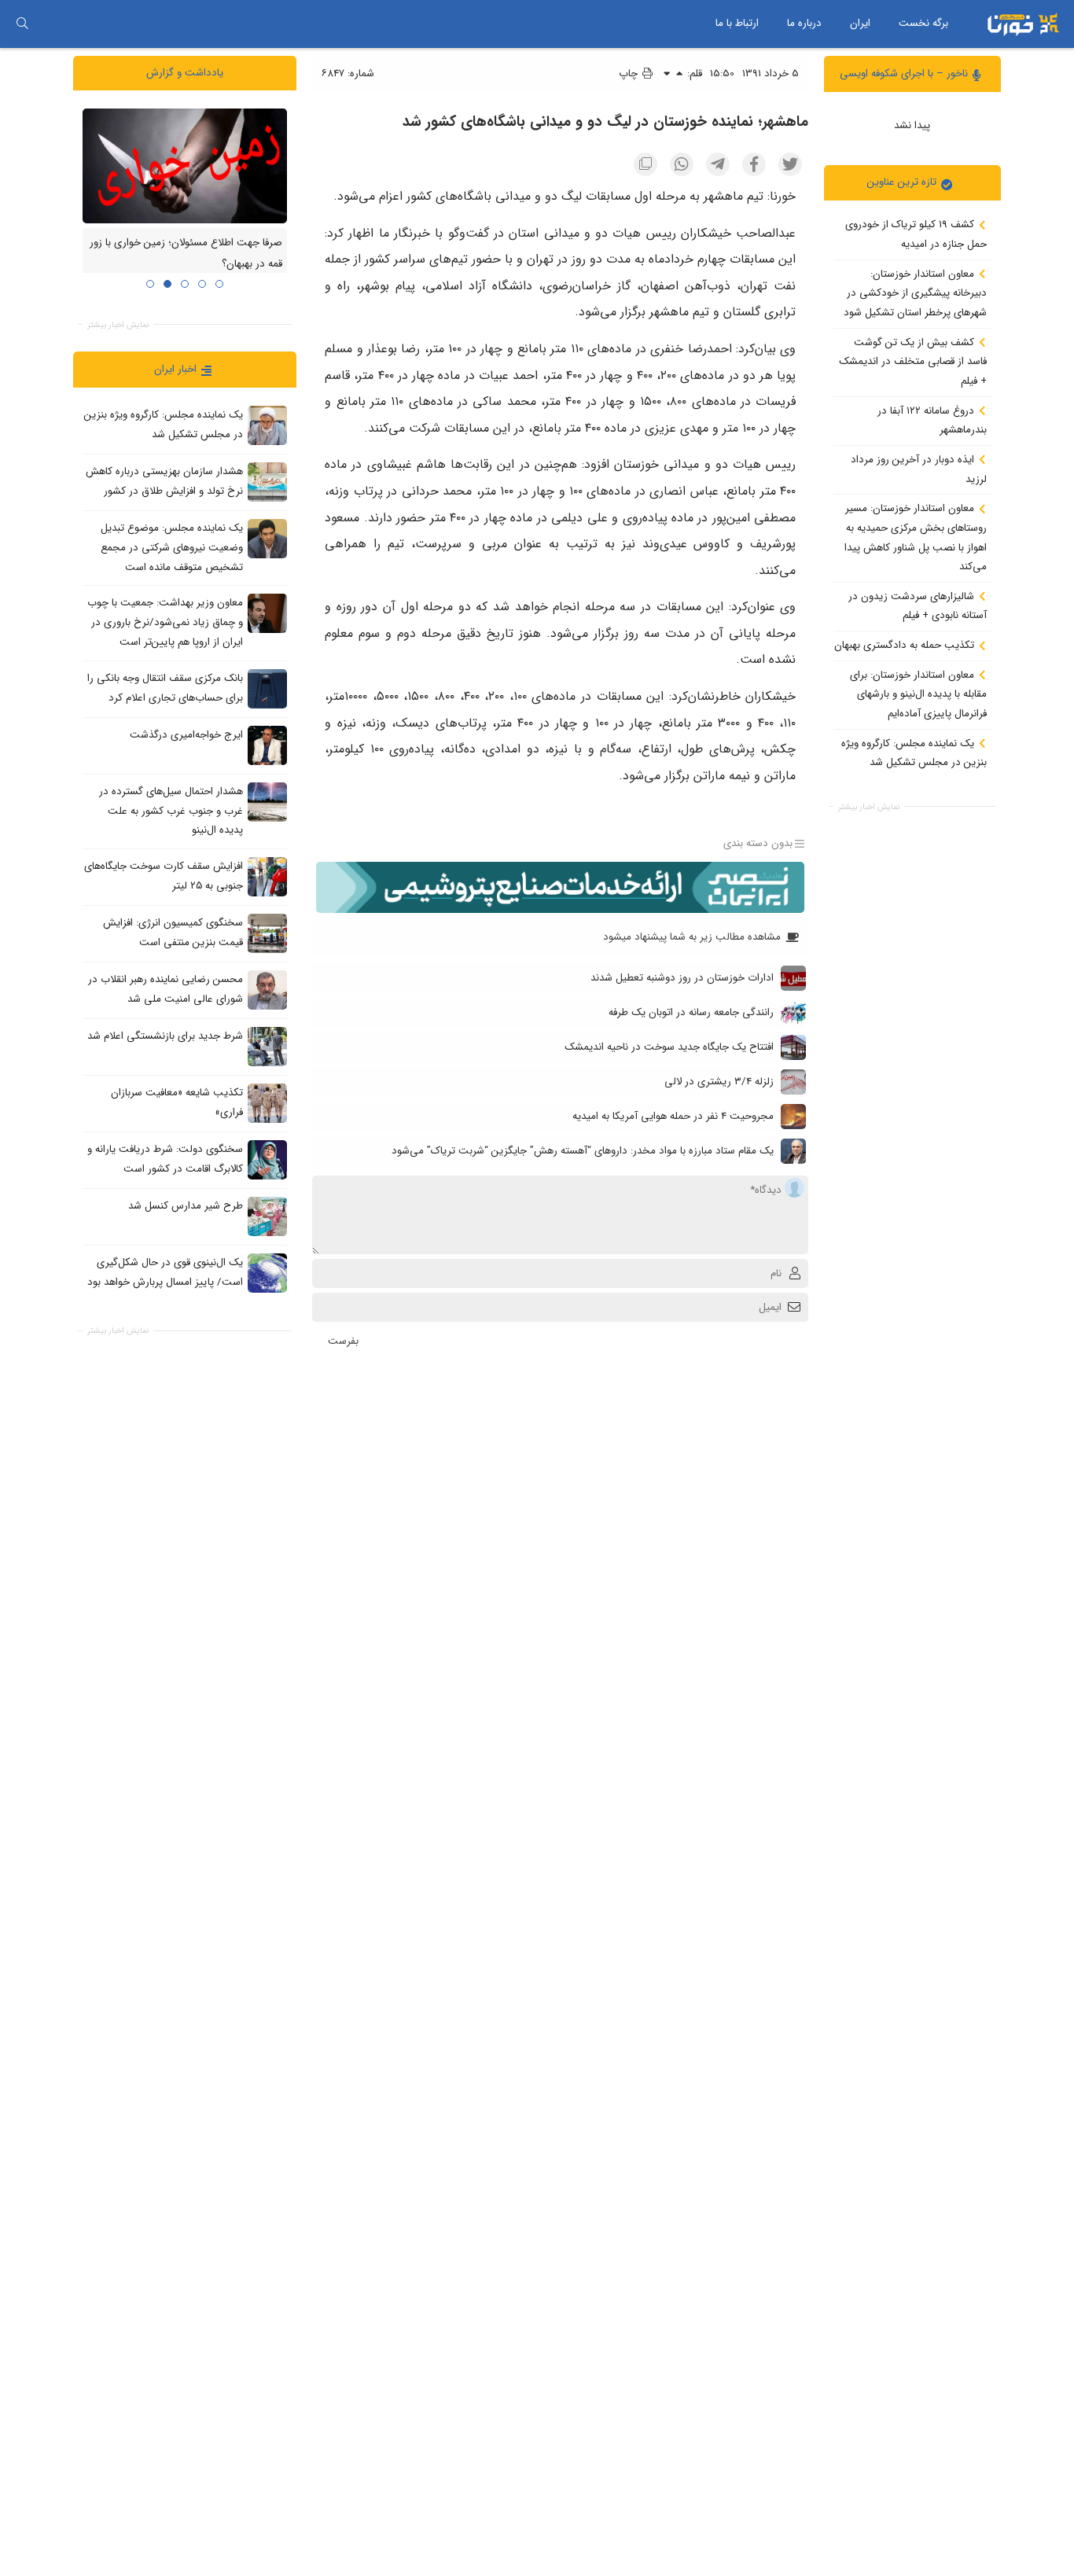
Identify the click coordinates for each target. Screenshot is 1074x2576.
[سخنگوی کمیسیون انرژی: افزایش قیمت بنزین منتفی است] (267, 933)
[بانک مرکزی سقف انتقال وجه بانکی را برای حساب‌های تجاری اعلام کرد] (267, 688)
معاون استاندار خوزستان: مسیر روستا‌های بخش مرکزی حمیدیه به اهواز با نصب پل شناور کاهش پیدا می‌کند (916, 537)
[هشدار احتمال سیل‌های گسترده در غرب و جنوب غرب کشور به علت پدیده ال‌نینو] (267, 801)
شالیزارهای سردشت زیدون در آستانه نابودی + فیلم (918, 605)
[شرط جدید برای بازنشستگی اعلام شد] (267, 1046)
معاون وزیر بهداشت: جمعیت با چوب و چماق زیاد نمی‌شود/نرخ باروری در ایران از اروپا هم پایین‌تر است (165, 622)
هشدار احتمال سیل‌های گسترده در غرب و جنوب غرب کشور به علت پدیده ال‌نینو (171, 811)
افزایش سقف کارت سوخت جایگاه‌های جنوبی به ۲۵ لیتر (164, 876)
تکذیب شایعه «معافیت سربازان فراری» (177, 1102)
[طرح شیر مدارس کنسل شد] (267, 1216)
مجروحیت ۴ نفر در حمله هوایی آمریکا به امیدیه (673, 1116)
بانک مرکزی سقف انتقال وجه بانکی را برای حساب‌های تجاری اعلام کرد (165, 688)
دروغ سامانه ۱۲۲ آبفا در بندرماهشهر (932, 420)
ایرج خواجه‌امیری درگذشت (186, 735)
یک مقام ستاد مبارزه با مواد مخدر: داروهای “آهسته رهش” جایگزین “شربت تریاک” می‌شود (583, 1151)
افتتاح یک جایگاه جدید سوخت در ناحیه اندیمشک (669, 1047)
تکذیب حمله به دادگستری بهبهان (906, 645)
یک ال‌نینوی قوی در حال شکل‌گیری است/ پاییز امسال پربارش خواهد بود (165, 1272)
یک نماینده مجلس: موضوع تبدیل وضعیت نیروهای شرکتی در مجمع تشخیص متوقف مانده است (172, 547)
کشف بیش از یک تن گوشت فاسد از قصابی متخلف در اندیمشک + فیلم (913, 361)
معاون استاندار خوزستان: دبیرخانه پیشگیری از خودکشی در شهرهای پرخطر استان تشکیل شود (915, 293)
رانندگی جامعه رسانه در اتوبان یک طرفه (691, 1012)
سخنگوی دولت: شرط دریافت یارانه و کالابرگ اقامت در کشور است (165, 1159)
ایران (860, 23)
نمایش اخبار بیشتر (869, 806)
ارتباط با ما (737, 23)
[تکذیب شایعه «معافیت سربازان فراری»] (267, 1102)
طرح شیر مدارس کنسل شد (186, 1206)
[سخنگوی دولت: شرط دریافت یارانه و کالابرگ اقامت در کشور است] (267, 1159)
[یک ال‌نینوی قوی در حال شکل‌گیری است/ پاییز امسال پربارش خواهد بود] (267, 1272)
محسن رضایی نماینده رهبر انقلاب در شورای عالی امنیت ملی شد (166, 989)
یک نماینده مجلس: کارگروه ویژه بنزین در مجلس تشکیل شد (914, 753)
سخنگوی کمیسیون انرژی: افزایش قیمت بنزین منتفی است (173, 933)
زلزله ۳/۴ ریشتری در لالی (719, 1082)
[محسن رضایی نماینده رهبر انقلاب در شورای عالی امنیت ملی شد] (267, 989)
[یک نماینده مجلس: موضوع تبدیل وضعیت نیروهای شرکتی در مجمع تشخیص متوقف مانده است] (267, 539)
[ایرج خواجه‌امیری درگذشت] (267, 745)
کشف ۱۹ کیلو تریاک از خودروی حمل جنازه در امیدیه (916, 234)
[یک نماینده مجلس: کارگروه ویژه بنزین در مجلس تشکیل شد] (267, 425)
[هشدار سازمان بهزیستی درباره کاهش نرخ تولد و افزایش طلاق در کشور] (267, 482)
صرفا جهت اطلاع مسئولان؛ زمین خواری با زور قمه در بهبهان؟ (186, 253)
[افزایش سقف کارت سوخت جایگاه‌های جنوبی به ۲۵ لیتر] (267, 876)
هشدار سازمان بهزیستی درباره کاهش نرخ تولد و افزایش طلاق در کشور (164, 481)
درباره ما (804, 23)
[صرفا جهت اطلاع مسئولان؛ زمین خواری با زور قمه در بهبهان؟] (185, 165)
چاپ (630, 74)
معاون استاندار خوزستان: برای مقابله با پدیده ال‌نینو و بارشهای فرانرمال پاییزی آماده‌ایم (918, 694)
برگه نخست (923, 23)
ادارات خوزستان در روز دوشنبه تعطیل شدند (682, 978)
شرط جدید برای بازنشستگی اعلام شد (165, 1036)
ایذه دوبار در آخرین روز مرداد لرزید (919, 469)
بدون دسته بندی (758, 844)
